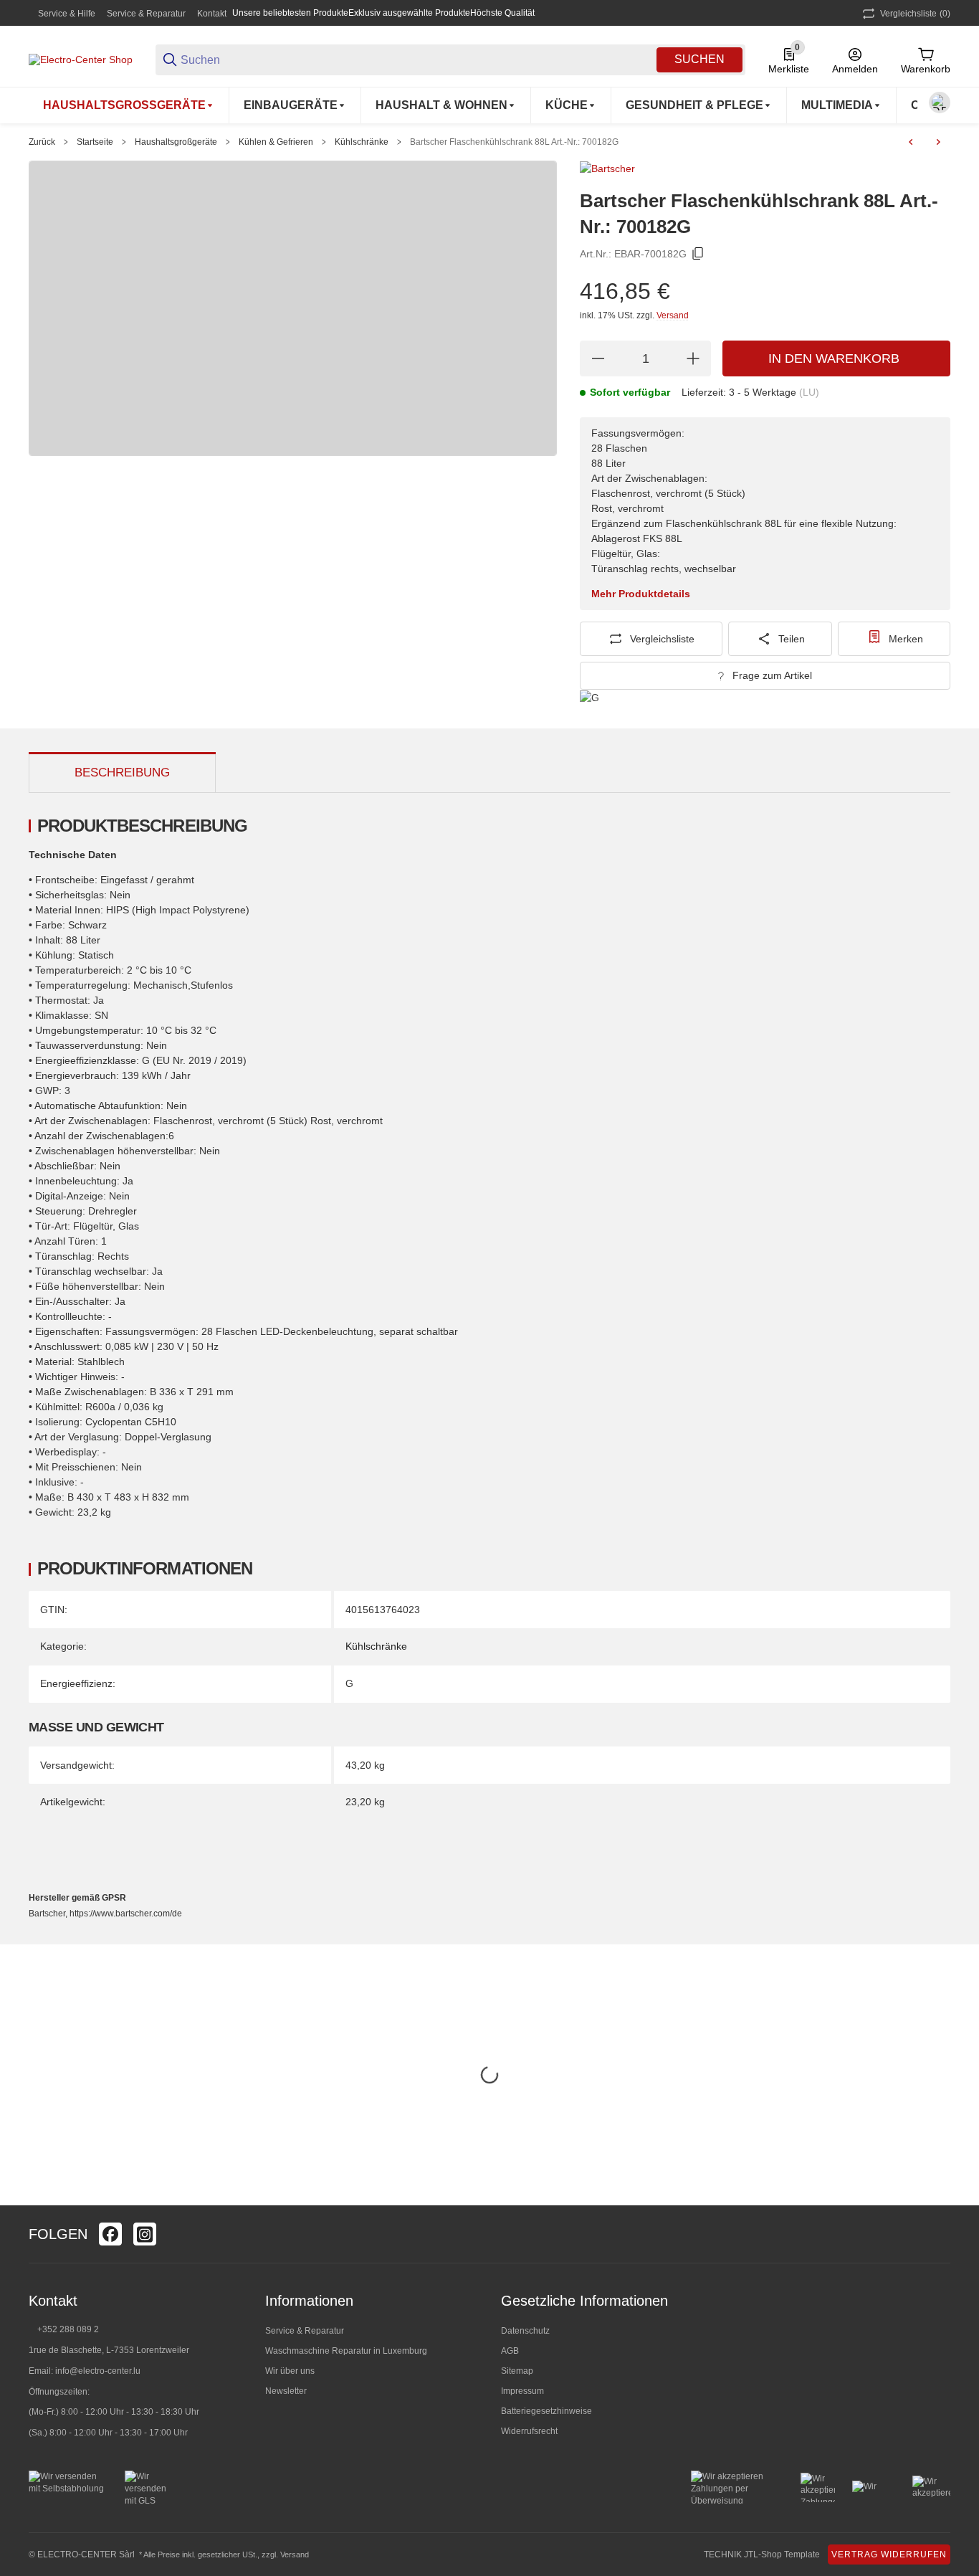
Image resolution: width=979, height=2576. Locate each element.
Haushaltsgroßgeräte (176, 142)
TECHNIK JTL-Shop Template (762, 2554)
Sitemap (517, 2371)
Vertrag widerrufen (889, 2554)
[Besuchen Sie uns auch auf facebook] (110, 2234)
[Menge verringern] (598, 358)
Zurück (42, 142)
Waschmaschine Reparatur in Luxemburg (346, 2351)
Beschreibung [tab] (122, 773)
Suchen (699, 59)
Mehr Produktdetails (641, 594)
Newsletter (286, 2391)
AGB (510, 2351)
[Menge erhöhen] (693, 358)
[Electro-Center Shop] (81, 59)
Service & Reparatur (146, 14)
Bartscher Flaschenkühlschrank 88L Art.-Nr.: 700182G (514, 142)
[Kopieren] (698, 254)
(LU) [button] (809, 392)
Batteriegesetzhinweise (546, 2411)
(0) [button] (915, 14)
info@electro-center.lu (98, 2371)
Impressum (522, 2391)
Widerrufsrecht (529, 2431)
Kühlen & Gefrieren (276, 142)
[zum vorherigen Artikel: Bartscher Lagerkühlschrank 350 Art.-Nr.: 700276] (911, 142)
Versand (673, 315)
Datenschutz (525, 2331)
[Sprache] (940, 103)
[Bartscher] (607, 168)
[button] (939, 2234)
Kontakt (212, 14)
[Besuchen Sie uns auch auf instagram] (145, 2234)
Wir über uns (290, 2371)
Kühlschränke (362, 142)
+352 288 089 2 (67, 2329)
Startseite (95, 142)
